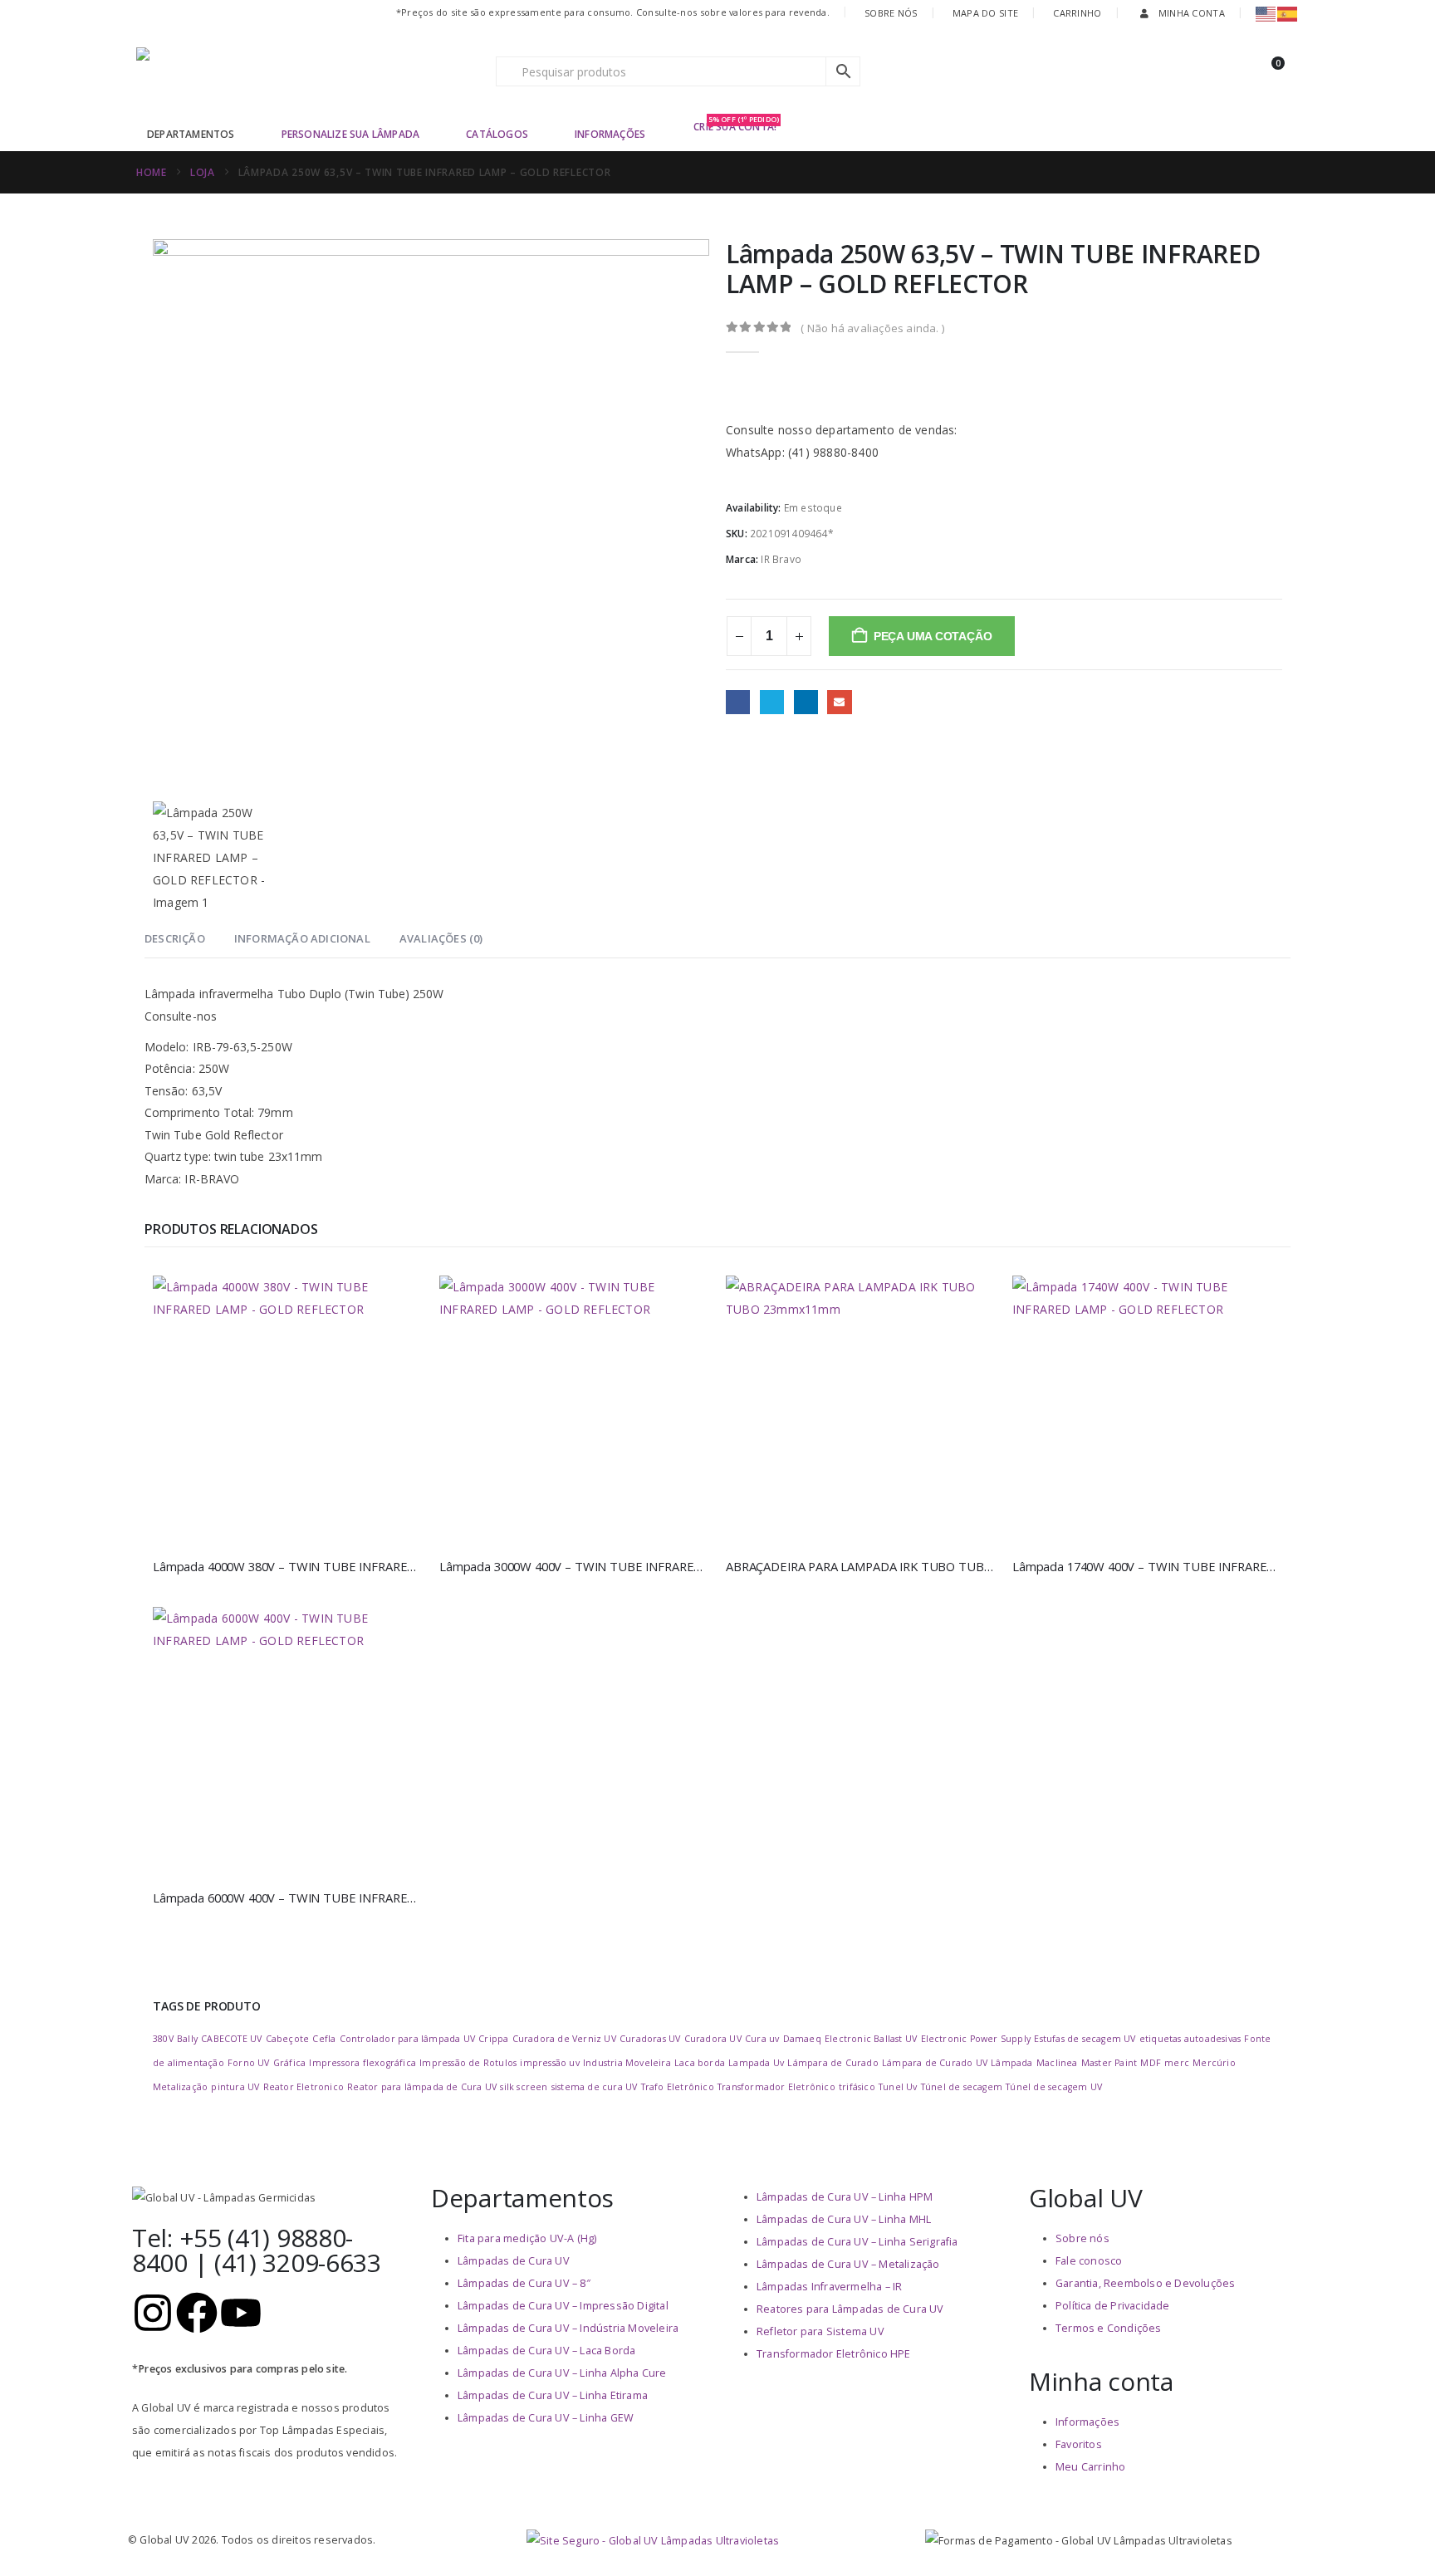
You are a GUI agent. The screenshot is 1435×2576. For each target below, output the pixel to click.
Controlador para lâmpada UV (407, 2039)
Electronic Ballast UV (871, 2039)
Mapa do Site (985, 13)
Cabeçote (288, 2039)
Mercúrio (1214, 2063)
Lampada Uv (756, 2063)
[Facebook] (197, 2313)
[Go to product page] (288, 1410)
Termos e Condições (1109, 2328)
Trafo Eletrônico (678, 2087)
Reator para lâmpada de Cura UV (422, 2087)
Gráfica (289, 2063)
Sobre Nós (891, 13)
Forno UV (249, 2063)
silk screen (524, 2087)
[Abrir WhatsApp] (1393, 2534)
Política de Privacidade (1113, 2306)
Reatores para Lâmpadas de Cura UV (850, 2309)
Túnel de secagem (962, 2087)
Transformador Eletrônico (776, 2087)
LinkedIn (806, 702)
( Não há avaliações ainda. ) (872, 328)
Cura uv (762, 2039)
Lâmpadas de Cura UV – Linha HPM (845, 2197)
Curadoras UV (650, 2039)
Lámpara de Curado (833, 2063)
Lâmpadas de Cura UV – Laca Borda (546, 2351)
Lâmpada (1011, 2063)
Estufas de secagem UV (1085, 2039)
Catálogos (497, 134)
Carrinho (1077, 13)
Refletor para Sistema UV (820, 2331)
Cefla (324, 2039)
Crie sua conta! (736, 126)
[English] (1266, 13)
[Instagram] (153, 2313)
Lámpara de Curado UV (935, 2063)
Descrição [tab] (175, 938)
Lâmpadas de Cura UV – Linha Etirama (553, 2395)
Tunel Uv (898, 2087)
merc (1177, 2063)
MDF (1151, 2063)
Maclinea (1057, 2063)
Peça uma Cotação (933, 636)
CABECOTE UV (231, 2039)
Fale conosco (1089, 2261)
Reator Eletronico (304, 2087)
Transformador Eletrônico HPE (834, 2354)
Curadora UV (713, 2039)
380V (163, 2039)
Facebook (738, 702)
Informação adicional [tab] (302, 938)
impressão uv (549, 2063)
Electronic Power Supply (976, 2039)
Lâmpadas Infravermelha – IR (829, 2287)
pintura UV (235, 2087)
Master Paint (1109, 2063)
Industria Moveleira (627, 2063)
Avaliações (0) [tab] (441, 938)
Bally (187, 2039)
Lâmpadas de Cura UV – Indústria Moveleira (568, 2328)
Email (839, 702)
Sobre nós (1082, 2238)
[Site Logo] (240, 71)
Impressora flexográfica (362, 2063)
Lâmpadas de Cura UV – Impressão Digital (563, 2306)
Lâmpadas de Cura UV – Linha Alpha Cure (562, 2373)
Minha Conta (1192, 13)
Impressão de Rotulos (468, 2063)
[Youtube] (241, 2313)
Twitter (772, 702)
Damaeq (802, 2039)
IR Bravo (781, 559)
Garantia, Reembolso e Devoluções (1145, 2283)
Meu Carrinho (1090, 2467)
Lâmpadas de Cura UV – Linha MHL (844, 2219)
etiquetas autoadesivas (1190, 2039)
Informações (610, 134)
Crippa (493, 2039)
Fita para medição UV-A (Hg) (527, 2238)
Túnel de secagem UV (1054, 2087)
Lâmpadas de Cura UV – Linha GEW (546, 2418)
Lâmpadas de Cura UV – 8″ (524, 2283)
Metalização (180, 2087)
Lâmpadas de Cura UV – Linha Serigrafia (857, 2242)
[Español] (1288, 13)
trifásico (857, 2087)
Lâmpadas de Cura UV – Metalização (848, 2264)
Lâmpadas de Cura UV (514, 2261)
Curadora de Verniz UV (564, 2039)
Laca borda (700, 2063)
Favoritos (1079, 2444)
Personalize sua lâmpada (351, 134)
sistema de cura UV (595, 2087)
